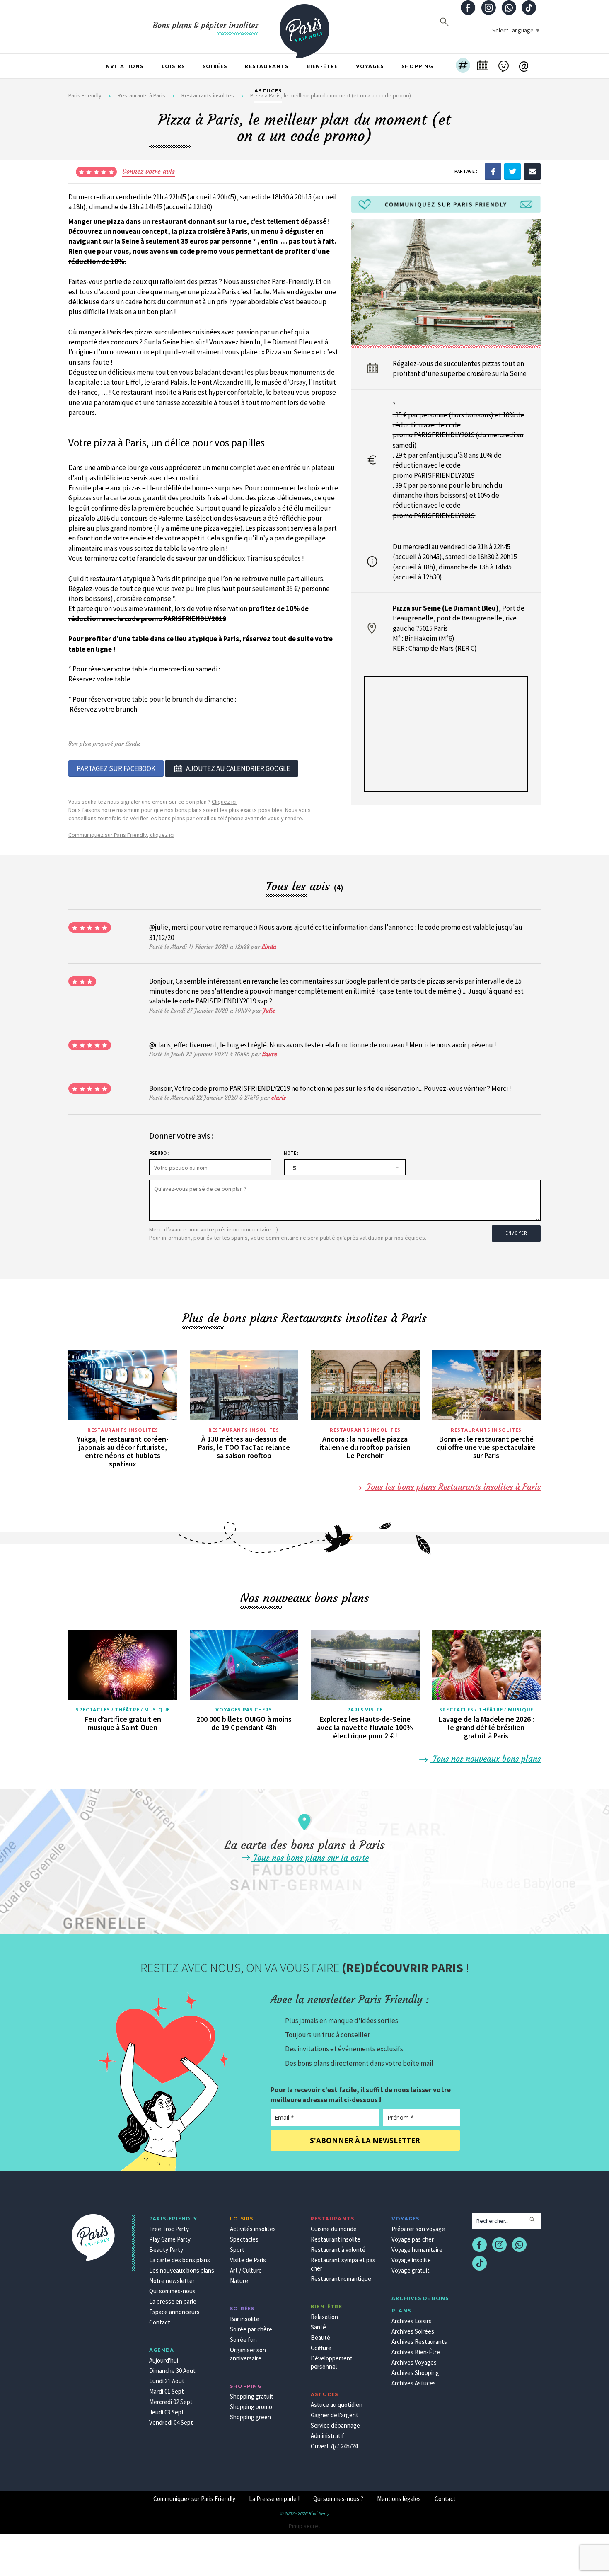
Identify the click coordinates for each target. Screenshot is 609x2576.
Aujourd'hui (164, 2360)
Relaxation (324, 2317)
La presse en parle (173, 2301)
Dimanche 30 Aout (172, 2371)
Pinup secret (304, 2526)
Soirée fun (243, 2340)
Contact (160, 2322)
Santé (318, 2327)
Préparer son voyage (418, 2229)
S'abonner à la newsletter (365, 2141)
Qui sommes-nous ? (338, 2499)
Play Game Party (170, 2239)
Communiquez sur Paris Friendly (194, 2499)
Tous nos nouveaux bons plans (486, 1758)
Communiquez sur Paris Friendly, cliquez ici (121, 835)
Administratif (327, 2436)
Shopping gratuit (252, 2396)
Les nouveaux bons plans (182, 2270)
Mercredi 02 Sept (171, 2402)
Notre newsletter (172, 2281)
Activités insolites (253, 2229)
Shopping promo (251, 2407)
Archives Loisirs (412, 2321)
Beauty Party (166, 2250)
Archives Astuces (414, 2383)
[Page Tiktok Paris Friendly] (529, 8)
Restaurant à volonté (338, 2250)
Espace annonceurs (174, 2312)
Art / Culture (246, 2270)
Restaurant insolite (336, 2239)
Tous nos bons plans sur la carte (310, 1857)
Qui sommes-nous (172, 2291)
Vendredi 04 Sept (171, 2422)
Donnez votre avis (149, 171)
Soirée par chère (251, 2329)
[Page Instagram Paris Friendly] (488, 8)
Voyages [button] (370, 66)
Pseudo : (159, 1153)
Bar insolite (245, 2319)
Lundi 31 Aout (167, 2381)
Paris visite (365, 1710)
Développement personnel (332, 2362)
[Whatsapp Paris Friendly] (509, 8)
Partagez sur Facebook (116, 768)
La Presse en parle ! (274, 2499)
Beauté (320, 2337)
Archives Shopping (415, 2373)
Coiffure (321, 2348)
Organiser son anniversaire (248, 2354)
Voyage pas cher (413, 2239)
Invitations (123, 66)
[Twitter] (512, 171)
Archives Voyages (414, 2362)
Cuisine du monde (334, 2229)
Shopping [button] (417, 66)
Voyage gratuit (411, 2270)
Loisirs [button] (173, 66)
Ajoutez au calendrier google (238, 768)
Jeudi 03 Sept (167, 2412)
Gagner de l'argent (335, 2415)
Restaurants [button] (267, 66)
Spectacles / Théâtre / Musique (123, 1710)
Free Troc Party (169, 2229)
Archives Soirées (413, 2331)
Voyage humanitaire (417, 2250)
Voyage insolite (411, 2260)
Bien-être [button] (322, 66)
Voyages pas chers (244, 1710)
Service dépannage (335, 2425)
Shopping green (250, 2417)
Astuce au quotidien (337, 2405)
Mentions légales (399, 2499)
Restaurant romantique (341, 2279)
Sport (237, 2250)
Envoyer (516, 1233)
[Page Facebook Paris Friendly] (468, 8)
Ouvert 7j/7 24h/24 (334, 2446)
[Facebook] (493, 171)
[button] (463, 66)
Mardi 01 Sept (167, 2391)
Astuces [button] (268, 91)
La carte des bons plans (180, 2260)
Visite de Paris (248, 2260)
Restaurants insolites (123, 1430)
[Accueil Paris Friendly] (304, 27)
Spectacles (244, 2239)
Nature (239, 2281)
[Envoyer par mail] (532, 171)
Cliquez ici (224, 802)
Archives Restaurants (419, 2342)
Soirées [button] (215, 66)
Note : (291, 1153)
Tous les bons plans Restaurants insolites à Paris (453, 1487)
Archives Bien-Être (416, 2352)
